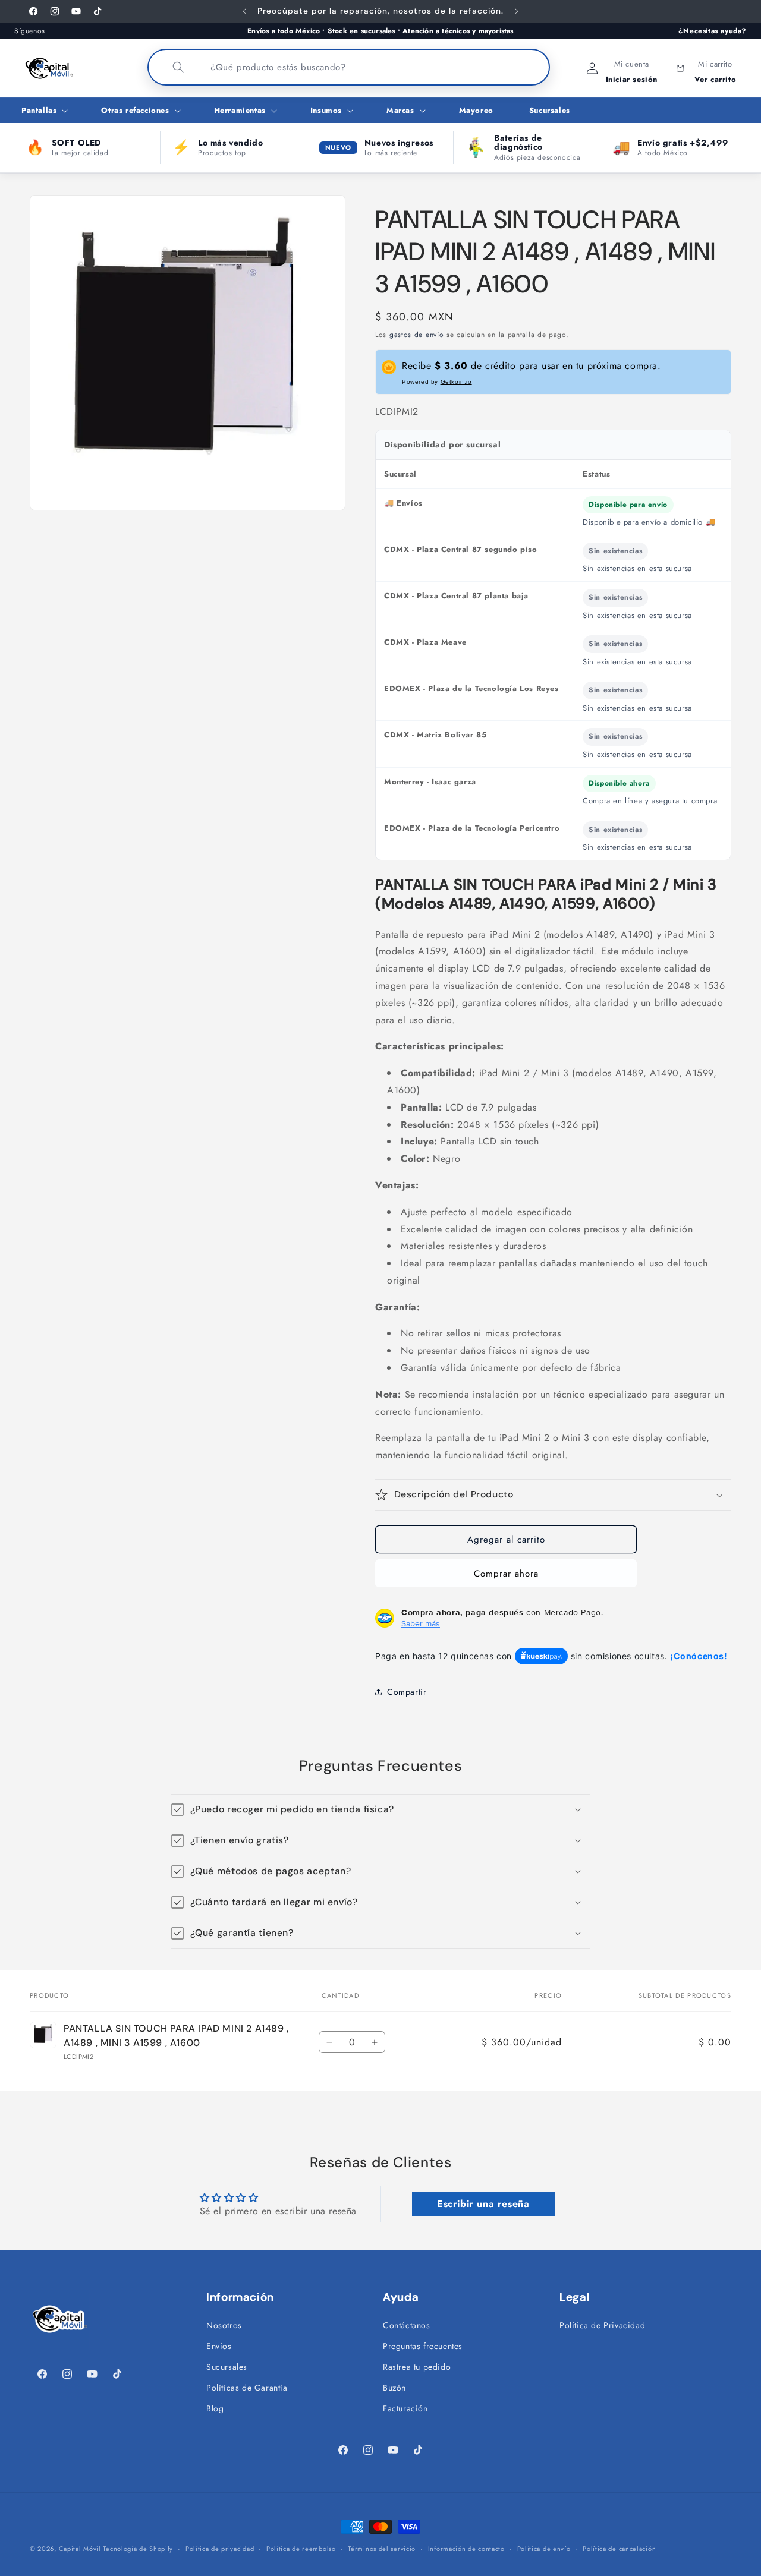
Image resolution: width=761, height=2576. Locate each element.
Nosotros (224, 2325)
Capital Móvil (81, 2549)
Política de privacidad (220, 2549)
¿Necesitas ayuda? (713, 31)
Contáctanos (407, 2325)
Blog (215, 2408)
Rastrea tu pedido (417, 2367)
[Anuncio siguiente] (517, 11)
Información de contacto (466, 2549)
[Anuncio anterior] (244, 11)
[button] (43, 111)
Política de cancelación (619, 2549)
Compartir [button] (407, 1692)
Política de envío (544, 2549)
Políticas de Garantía (247, 2388)
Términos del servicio (382, 2549)
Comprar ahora (506, 1574)
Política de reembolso (301, 2549)
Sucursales (227, 2367)
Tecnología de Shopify (138, 2549)
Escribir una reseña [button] (483, 2204)
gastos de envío (417, 335)
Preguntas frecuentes (423, 2346)
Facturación (405, 2408)
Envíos (219, 2346)
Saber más (421, 1623)
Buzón (394, 2388)
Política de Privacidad (602, 2325)
